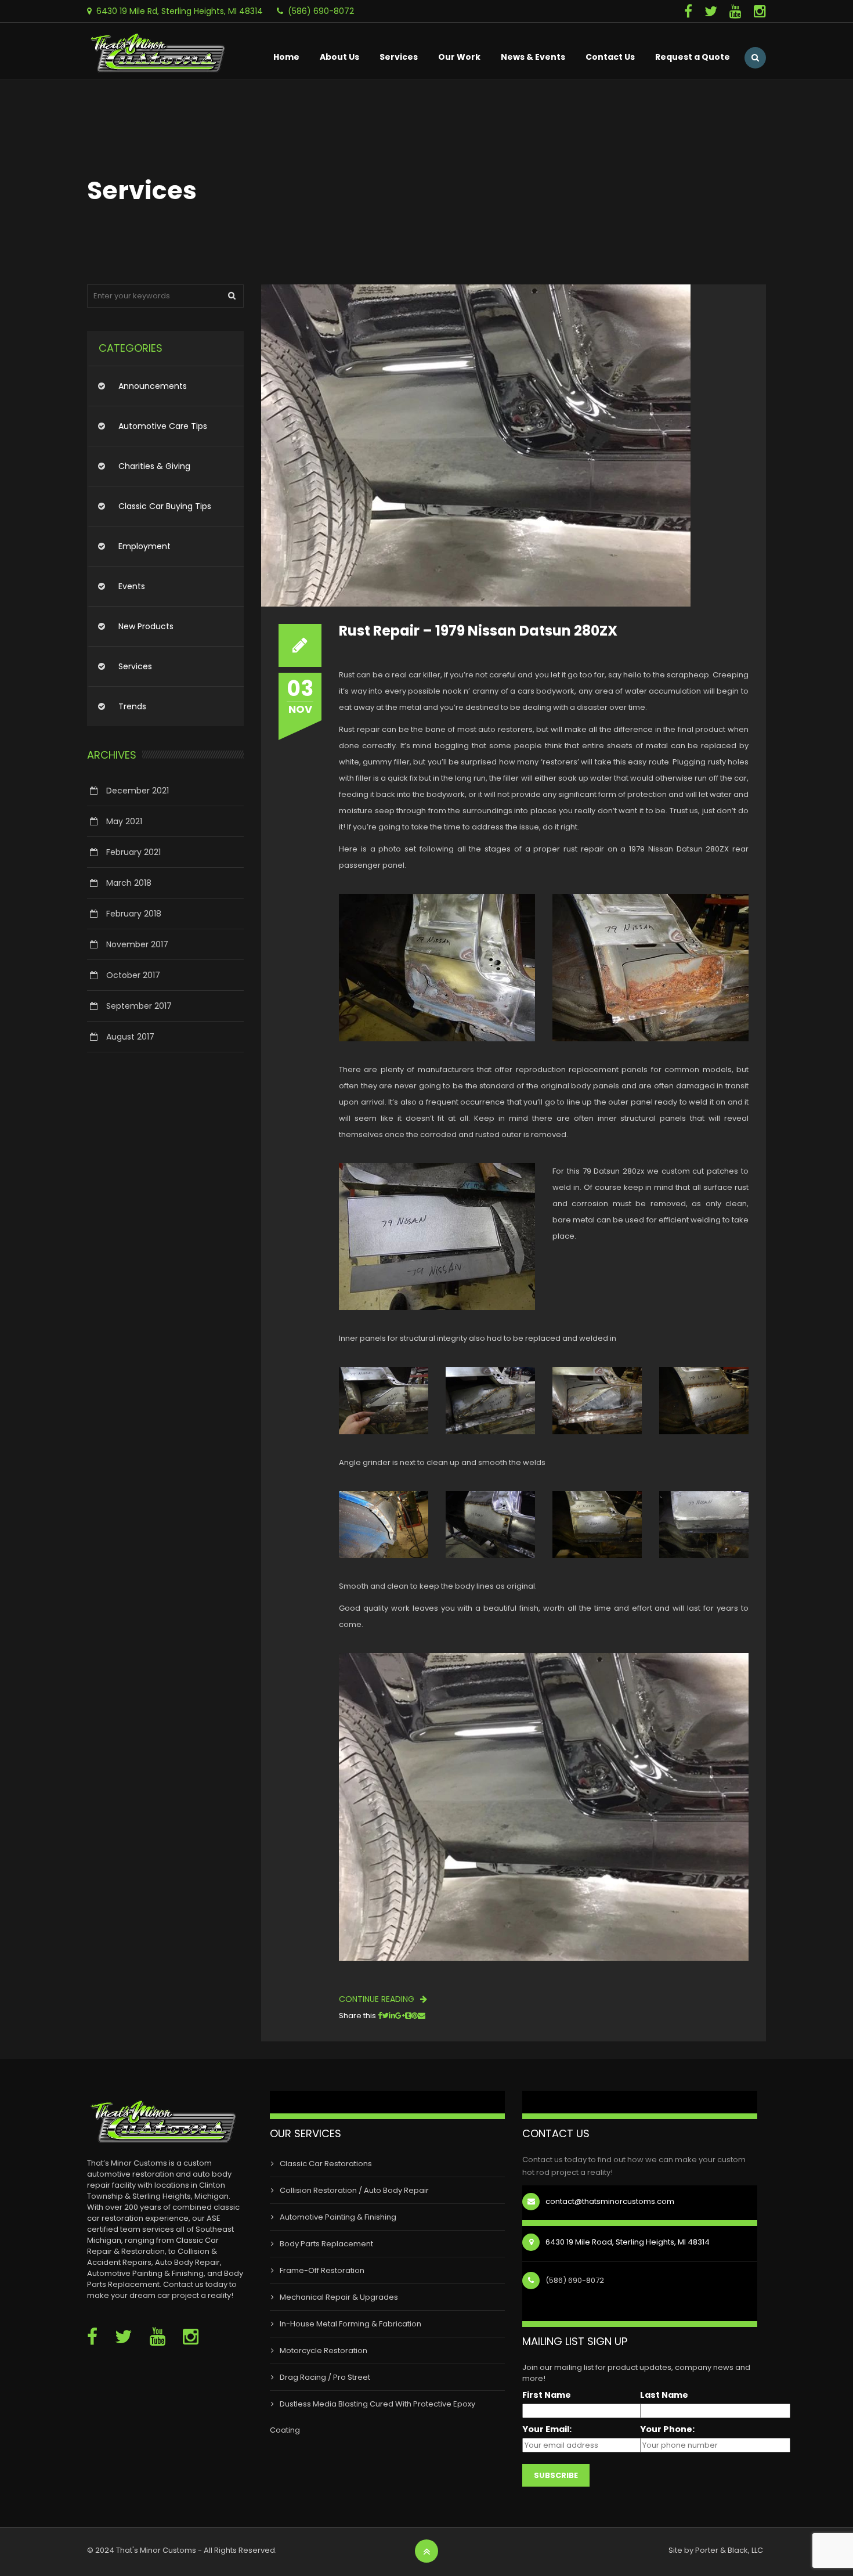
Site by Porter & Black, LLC (716, 2550)
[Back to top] (427, 2552)
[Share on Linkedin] (392, 2016)
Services (399, 57)
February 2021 (133, 852)
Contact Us (610, 57)
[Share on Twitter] (385, 2016)
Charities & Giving (154, 466)
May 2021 (124, 821)
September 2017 (139, 1006)
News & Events (533, 57)
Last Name (664, 2395)
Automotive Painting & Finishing (338, 2217)
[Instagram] (760, 11)
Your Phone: (667, 2429)
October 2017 (133, 975)
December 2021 (138, 791)
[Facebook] (694, 11)
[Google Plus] (400, 2016)
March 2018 (129, 883)
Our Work (459, 57)
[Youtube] (742, 11)
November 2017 (137, 944)
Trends (132, 706)
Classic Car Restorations (326, 2164)
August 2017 (130, 1037)
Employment (144, 546)
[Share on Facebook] (380, 2016)
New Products (146, 626)
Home (286, 57)
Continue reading (378, 1999)
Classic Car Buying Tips (165, 506)
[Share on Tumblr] (408, 2016)
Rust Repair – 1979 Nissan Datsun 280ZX (478, 631)
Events (132, 586)
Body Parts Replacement (326, 2244)
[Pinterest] (415, 2016)
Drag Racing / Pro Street (325, 2377)
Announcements (153, 386)
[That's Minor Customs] (160, 47)
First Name (547, 2395)
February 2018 (134, 914)
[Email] (422, 2016)
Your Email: (547, 2429)
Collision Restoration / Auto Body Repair (354, 2190)
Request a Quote (693, 57)
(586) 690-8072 (321, 11)
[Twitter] (717, 11)
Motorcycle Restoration (324, 2350)
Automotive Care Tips (163, 426)
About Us (339, 57)
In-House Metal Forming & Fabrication (350, 2324)
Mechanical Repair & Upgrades (339, 2297)
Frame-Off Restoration (322, 2270)
